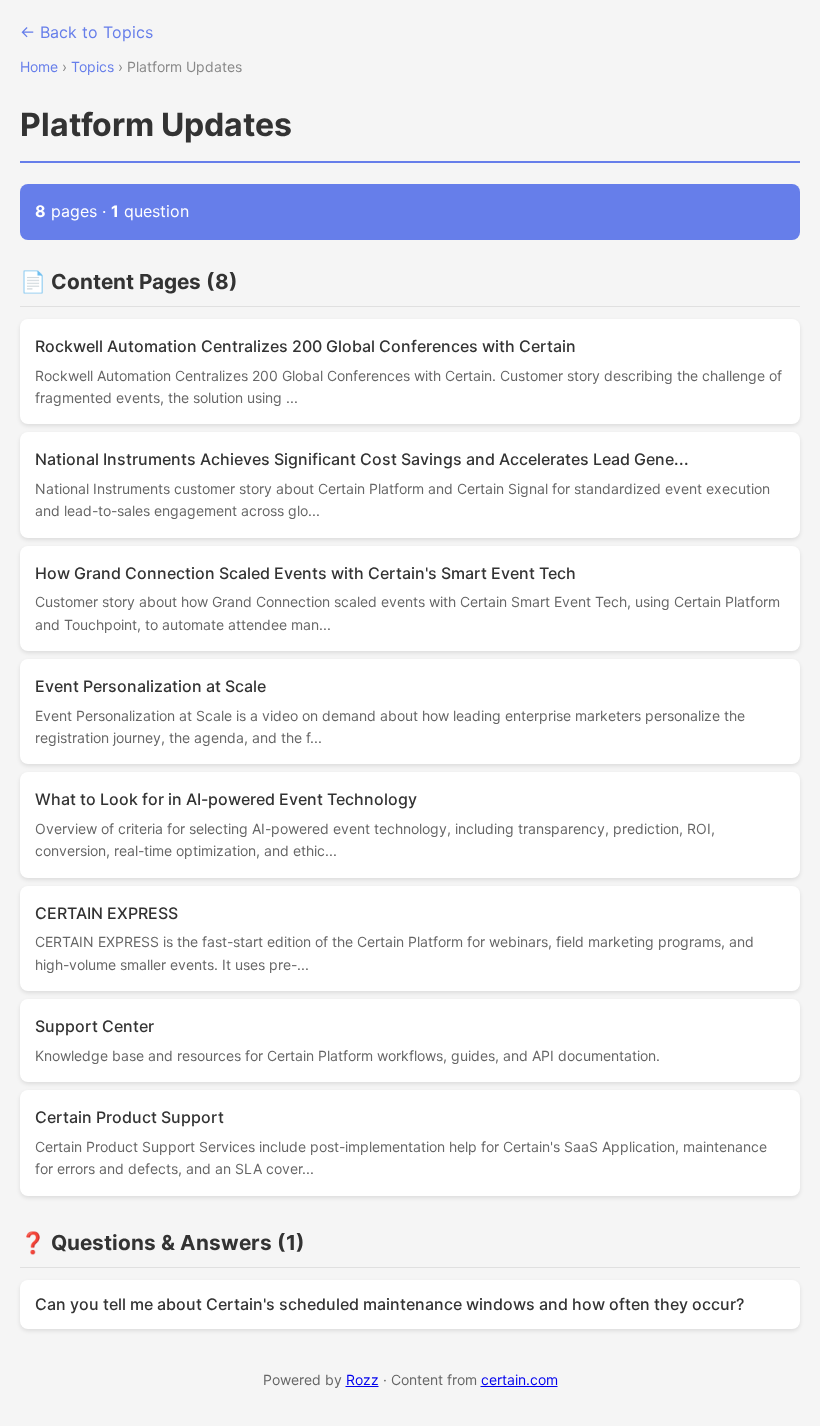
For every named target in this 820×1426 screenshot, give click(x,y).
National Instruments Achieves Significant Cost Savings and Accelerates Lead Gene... (362, 459)
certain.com (519, 1379)
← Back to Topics (86, 32)
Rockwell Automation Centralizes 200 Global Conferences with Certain (305, 346)
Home (39, 66)
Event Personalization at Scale (150, 686)
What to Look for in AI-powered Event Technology (226, 799)
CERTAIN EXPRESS (106, 913)
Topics (92, 66)
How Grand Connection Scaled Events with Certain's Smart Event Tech (305, 573)
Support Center (94, 1026)
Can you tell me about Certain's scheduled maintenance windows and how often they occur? (389, 1304)
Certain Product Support (129, 1117)
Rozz (362, 1379)
